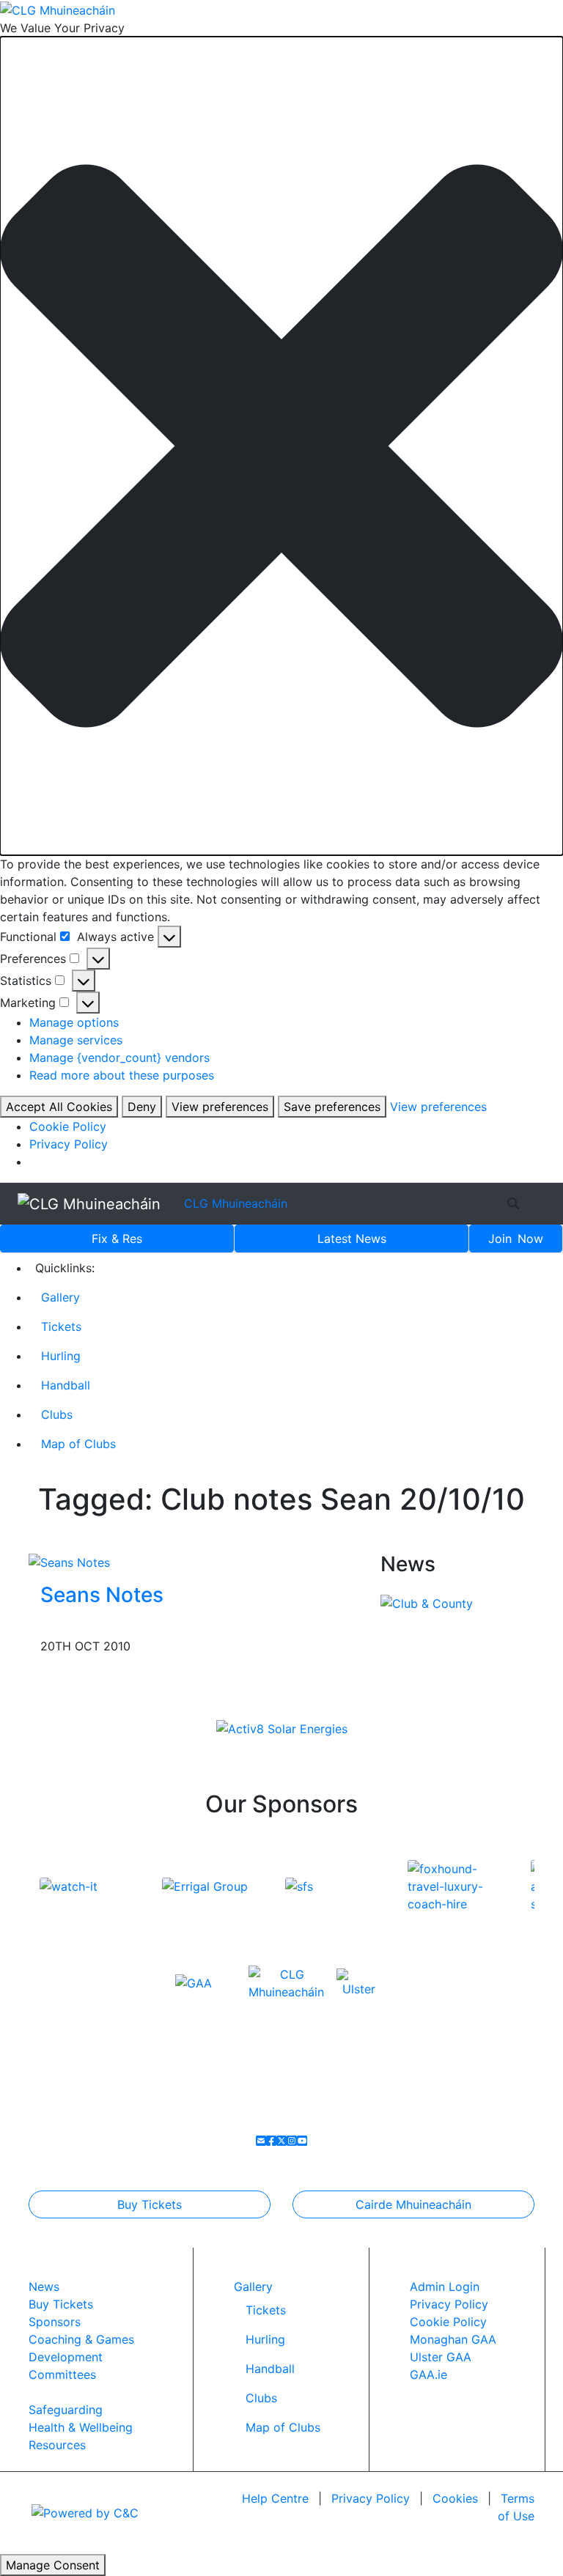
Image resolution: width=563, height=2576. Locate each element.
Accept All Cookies (59, 1107)
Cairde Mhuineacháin (413, 2204)
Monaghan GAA (453, 2339)
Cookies (455, 2498)
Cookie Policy (68, 1126)
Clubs (57, 1414)
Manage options (74, 1022)
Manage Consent (53, 2565)
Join (516, 1239)
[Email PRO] (261, 2141)
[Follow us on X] (281, 2141)
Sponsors (55, 2322)
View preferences (220, 1107)
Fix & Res (117, 1239)
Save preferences (332, 1107)
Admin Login (445, 2287)
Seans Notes (102, 1595)
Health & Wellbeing (81, 2427)
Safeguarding (66, 2410)
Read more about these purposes (122, 1075)
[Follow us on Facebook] (271, 2141)
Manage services (76, 1040)
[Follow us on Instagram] (292, 2141)
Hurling (61, 1356)
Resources (57, 2445)
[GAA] (194, 1982)
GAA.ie (428, 2374)
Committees (62, 2374)
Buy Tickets (150, 2204)
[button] (281, 446)
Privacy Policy (69, 1144)
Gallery (60, 1297)
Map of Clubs (78, 1444)
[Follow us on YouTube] (302, 2141)
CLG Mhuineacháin (236, 1203)
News (352, 1239)
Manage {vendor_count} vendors (119, 1058)
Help (275, 2498)
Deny (142, 1107)
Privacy (371, 2498)
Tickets (61, 1326)
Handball (66, 1385)
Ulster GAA (441, 2357)
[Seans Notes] (69, 1561)
